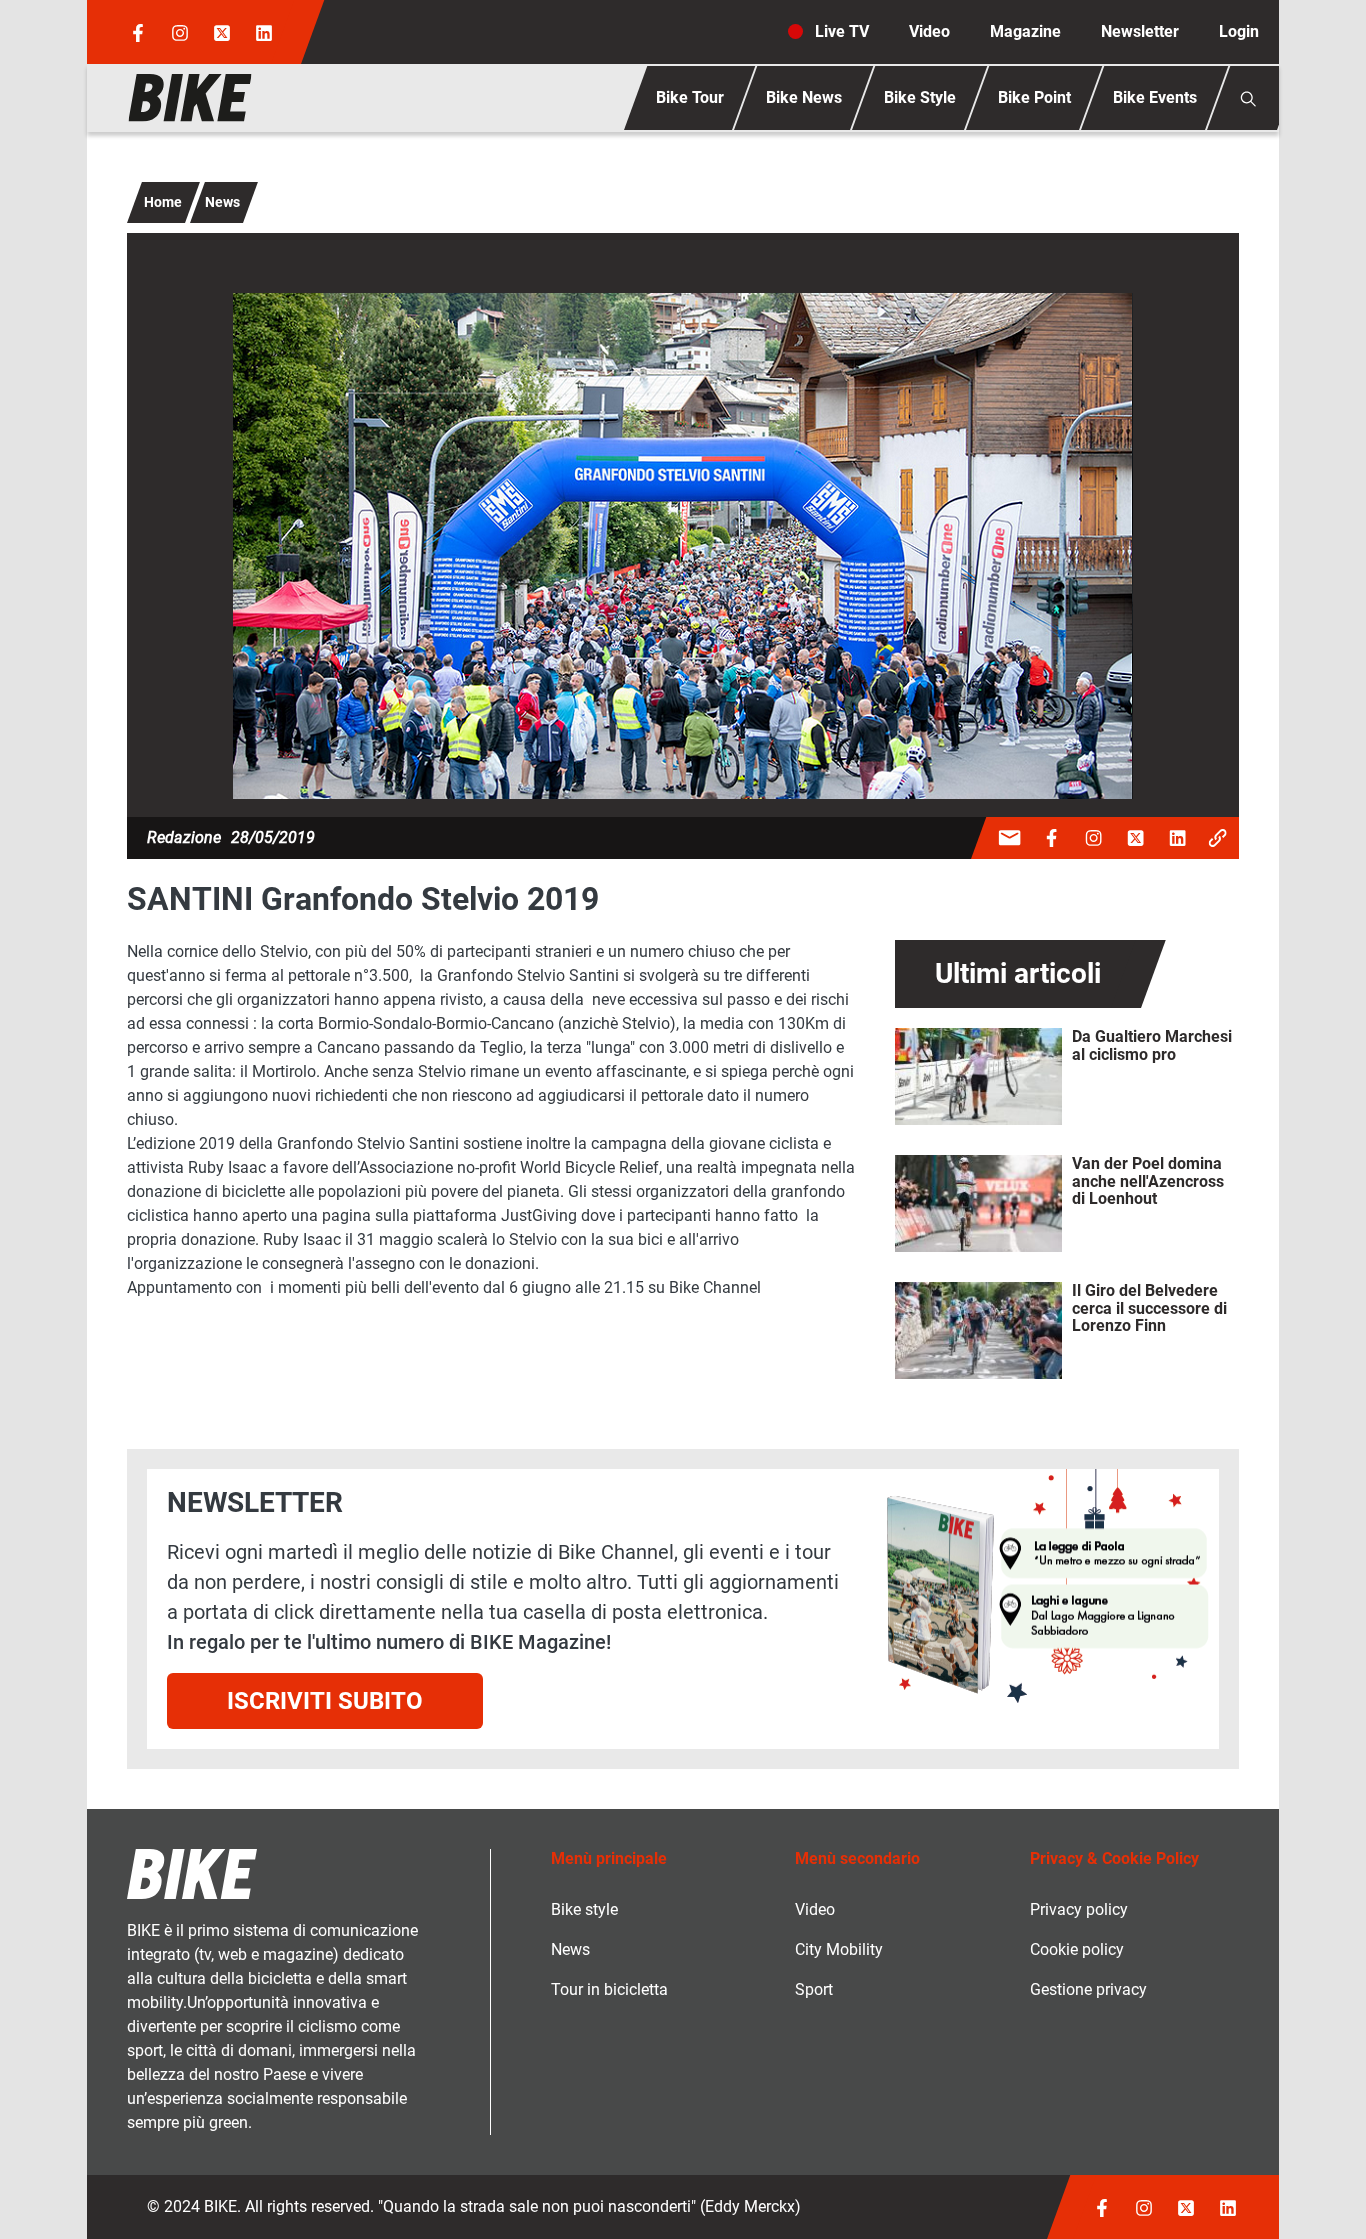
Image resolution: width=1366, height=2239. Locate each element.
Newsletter (1140, 31)
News (222, 202)
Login (1239, 31)
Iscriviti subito (325, 1701)
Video (929, 31)
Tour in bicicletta (609, 1989)
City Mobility (839, 1949)
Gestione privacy (1088, 1989)
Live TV (842, 31)
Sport (814, 1989)
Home (163, 202)
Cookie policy (1077, 1949)
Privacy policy (1079, 1909)
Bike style (584, 1909)
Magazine (1025, 31)
